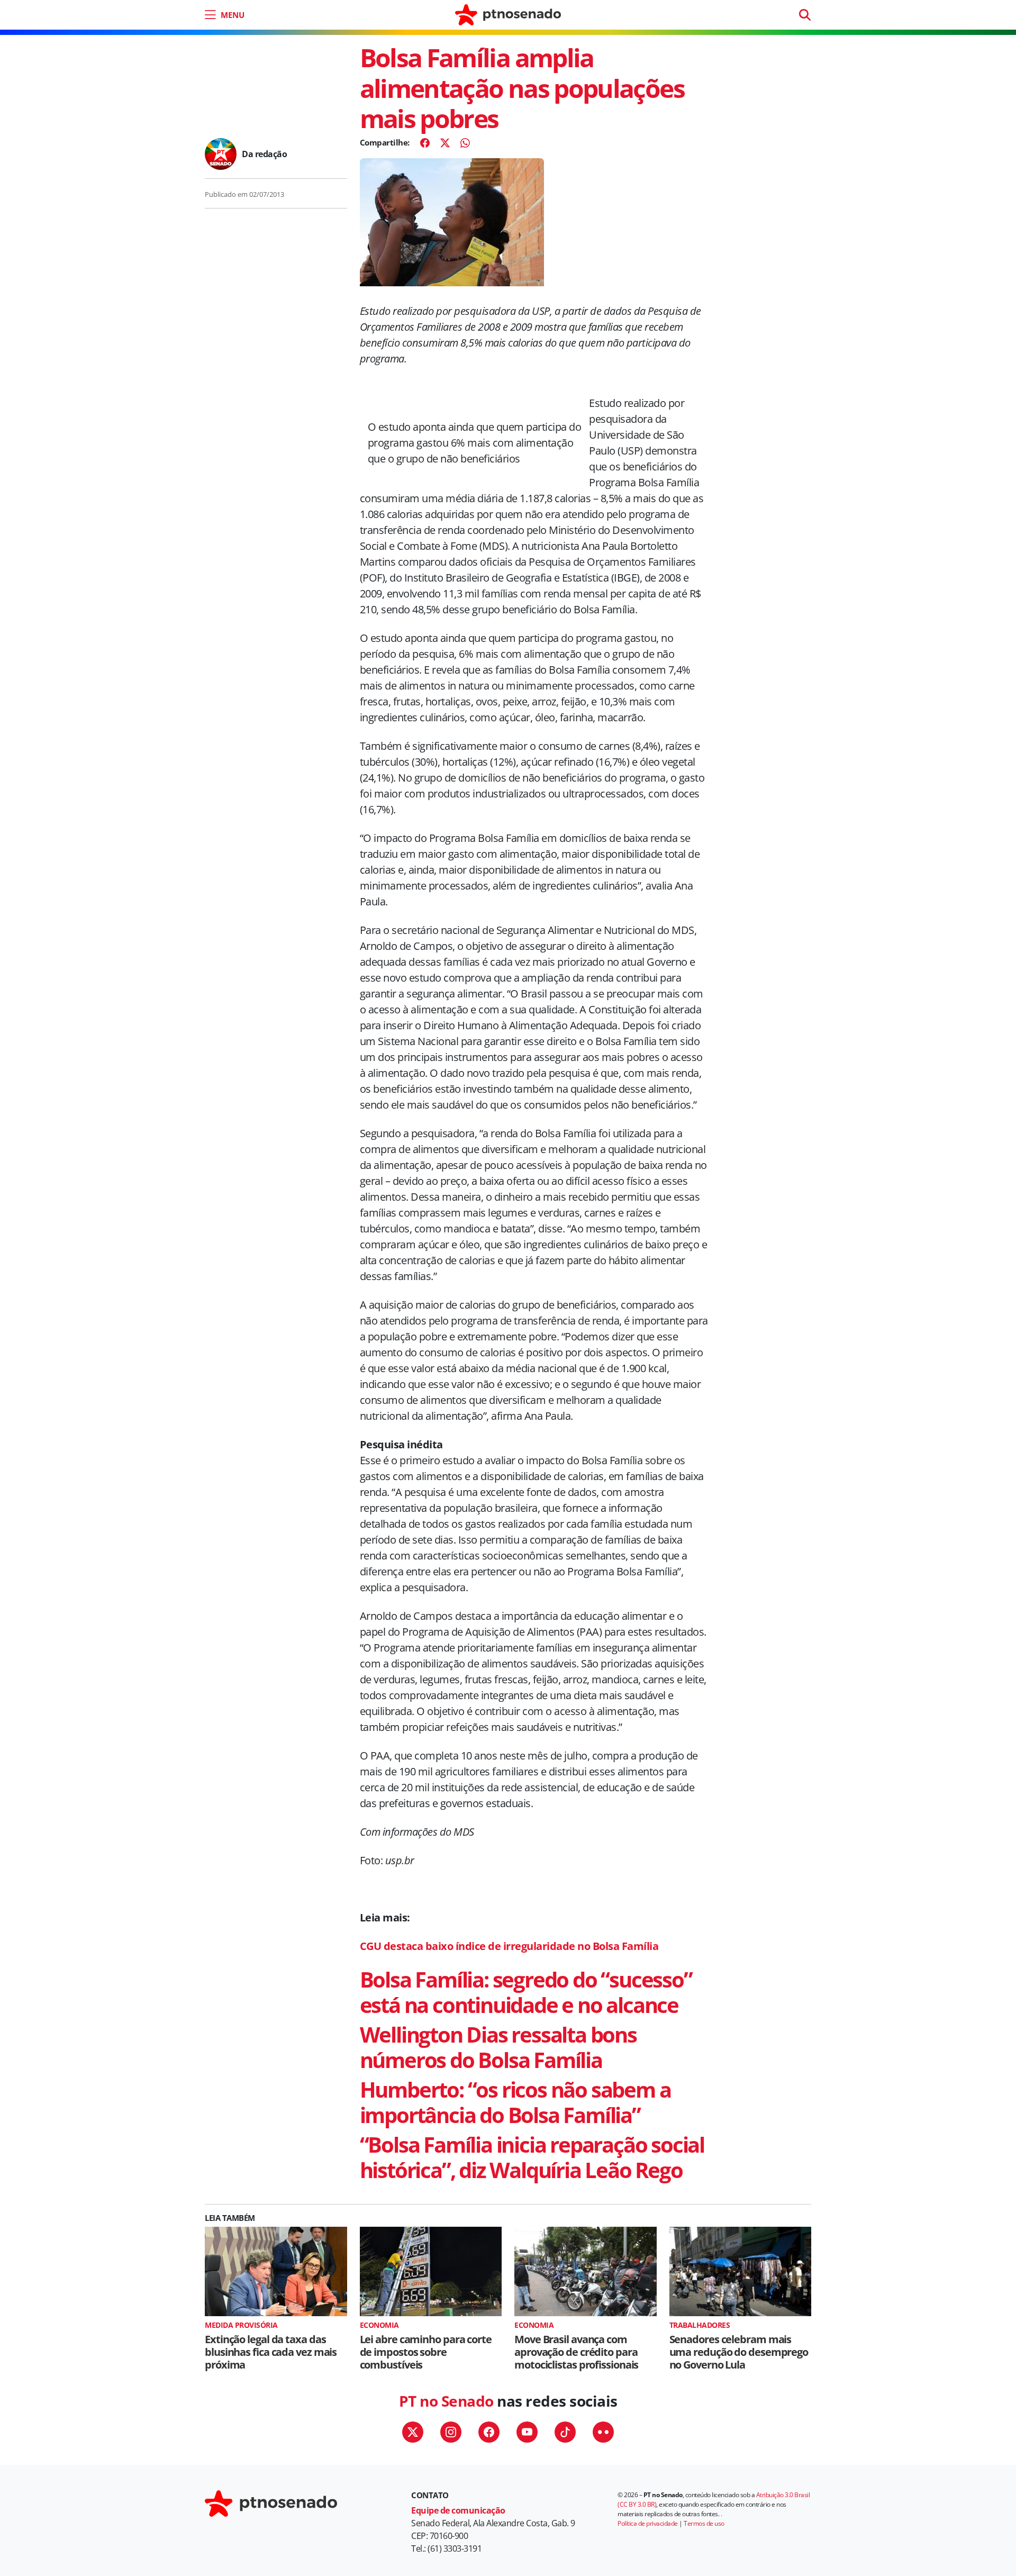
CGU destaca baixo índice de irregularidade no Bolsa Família (509, 1946)
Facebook (489, 2432)
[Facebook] (425, 143)
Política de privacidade (648, 2523)
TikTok (565, 2432)
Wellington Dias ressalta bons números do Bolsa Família (498, 2047)
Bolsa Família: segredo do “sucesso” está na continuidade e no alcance (526, 1992)
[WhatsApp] (465, 143)
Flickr (603, 2432)
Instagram (451, 2432)
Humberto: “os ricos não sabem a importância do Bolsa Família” (515, 2102)
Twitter (413, 2432)
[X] (445, 143)
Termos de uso (704, 2523)
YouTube (527, 2432)
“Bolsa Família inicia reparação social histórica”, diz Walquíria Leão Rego (532, 2157)
